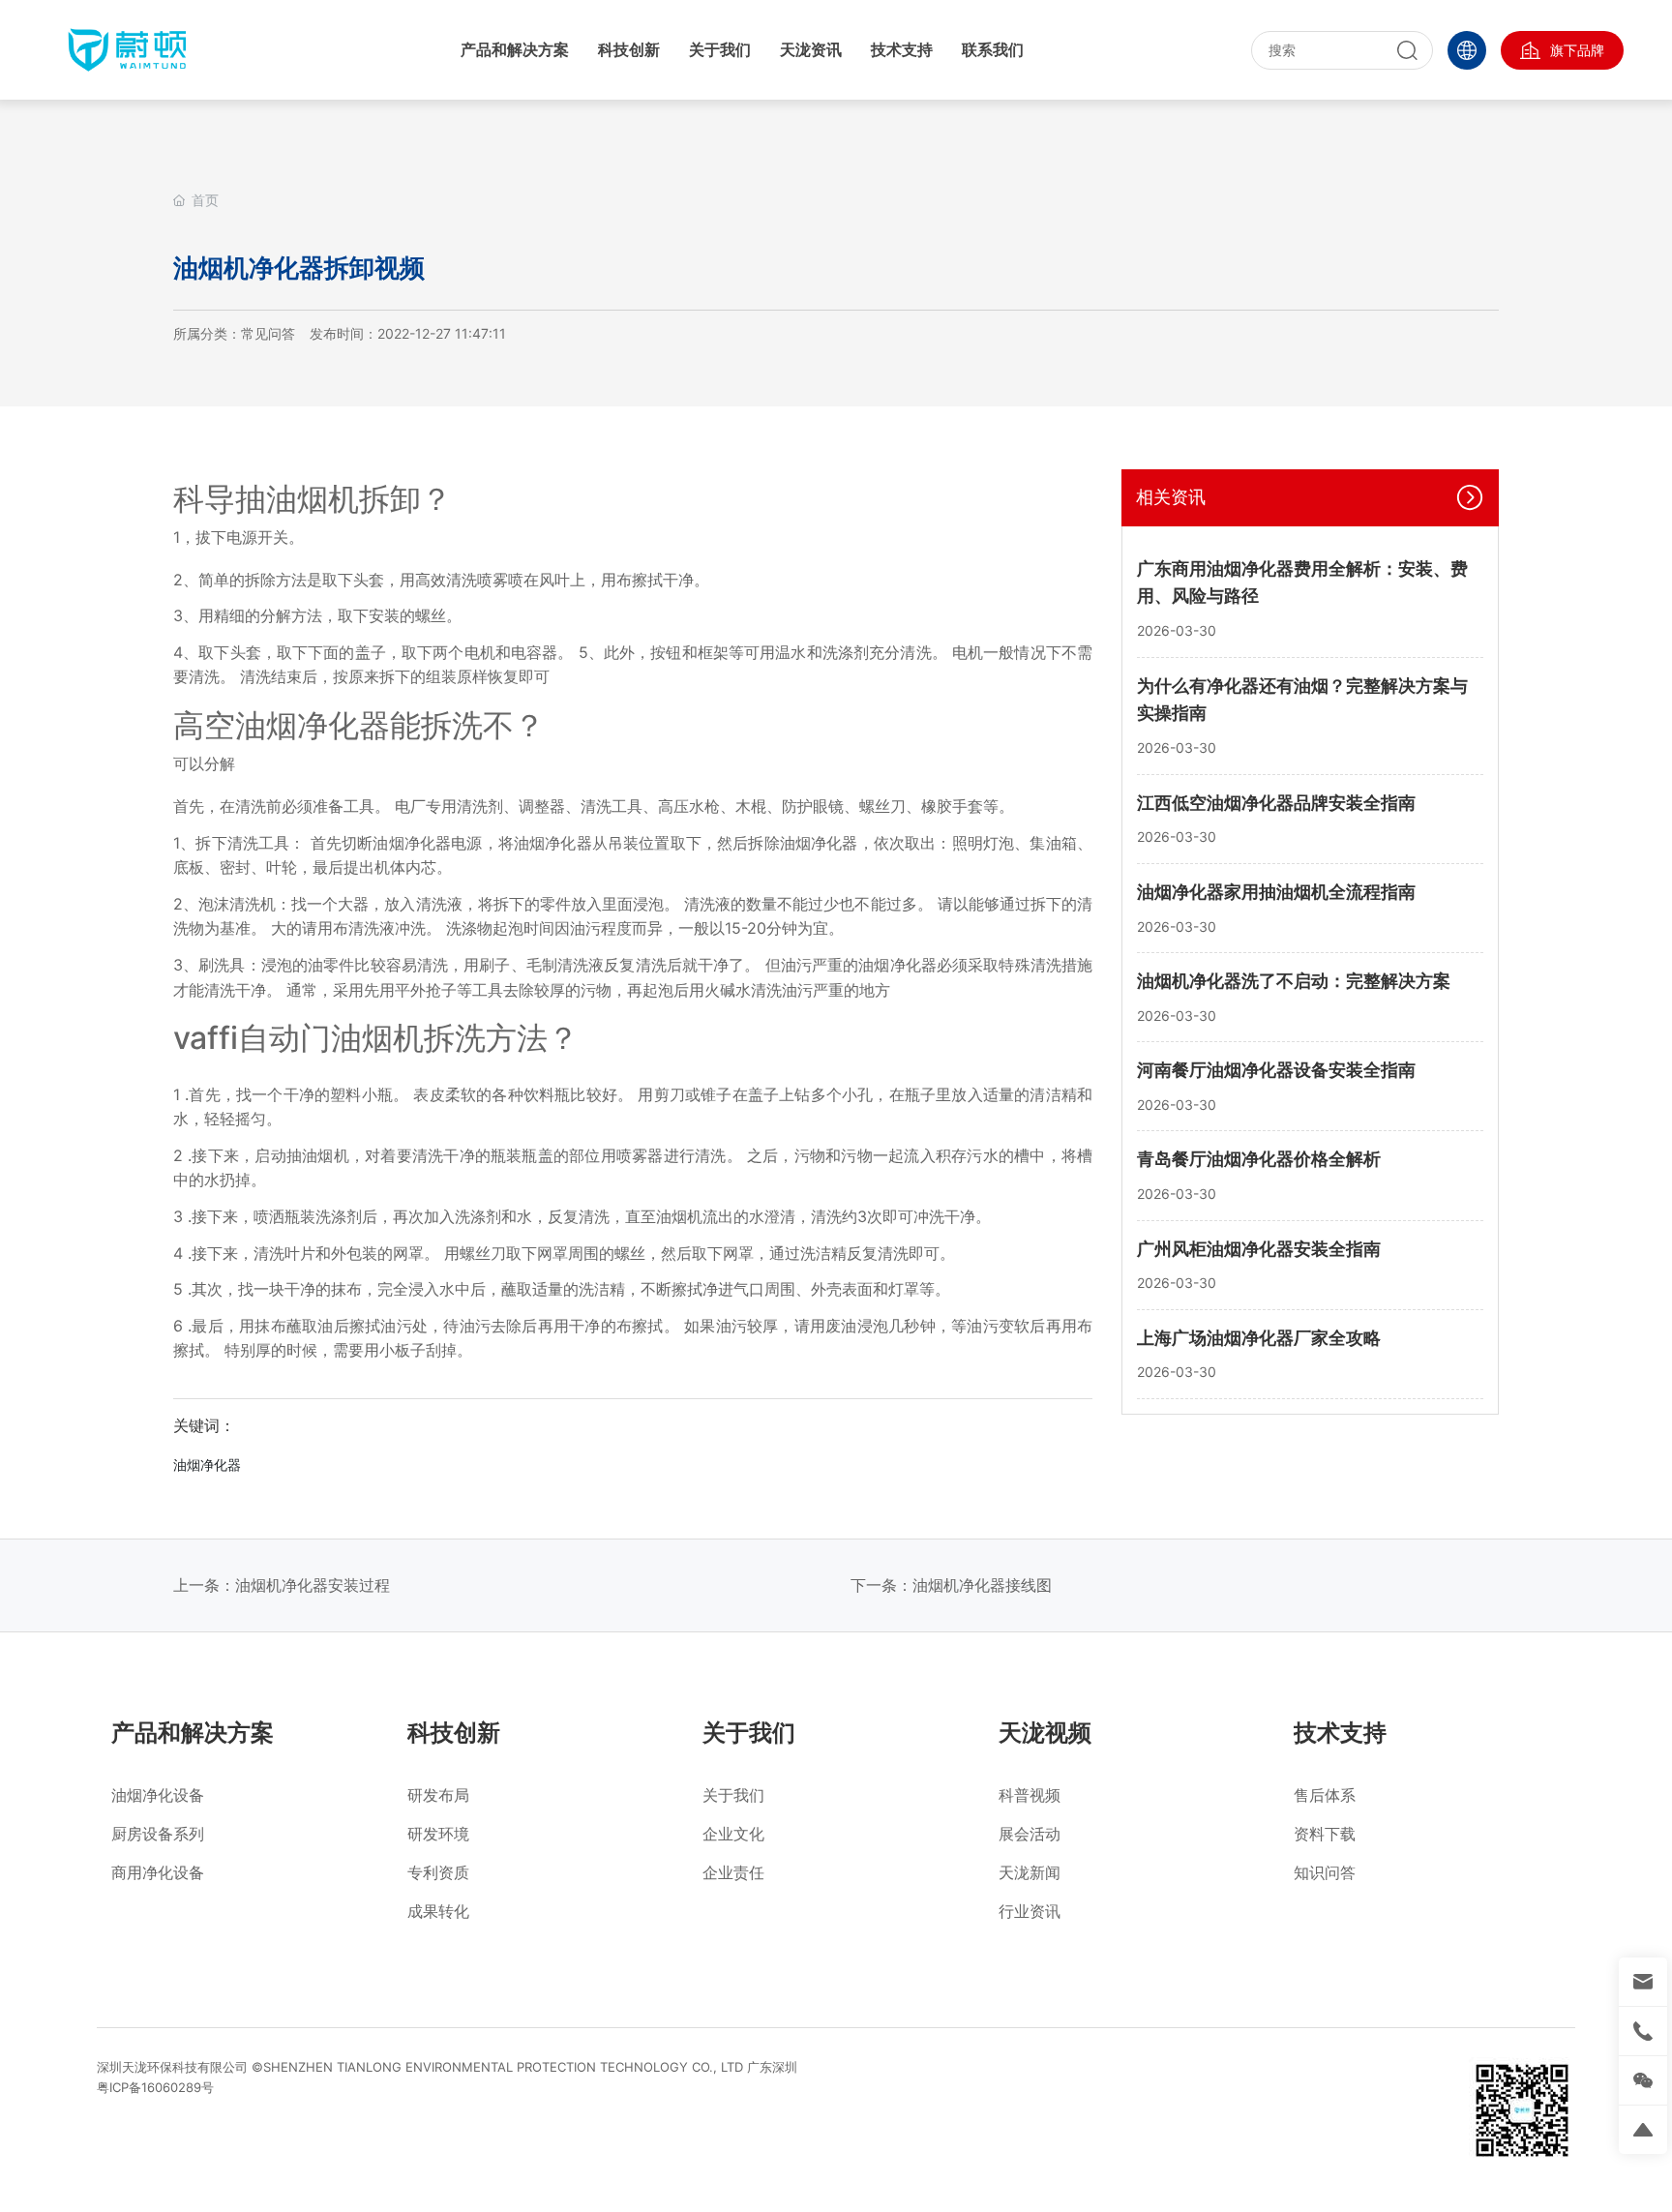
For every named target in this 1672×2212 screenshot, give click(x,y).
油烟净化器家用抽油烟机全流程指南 (1276, 892)
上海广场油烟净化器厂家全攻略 (1259, 1338)
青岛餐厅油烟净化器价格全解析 (1259, 1159)
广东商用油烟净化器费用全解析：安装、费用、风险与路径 (1302, 583)
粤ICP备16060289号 (155, 2087)
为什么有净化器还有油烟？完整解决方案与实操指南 (1302, 700)
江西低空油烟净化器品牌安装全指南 (1276, 802)
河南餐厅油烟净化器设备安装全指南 (1276, 1070)
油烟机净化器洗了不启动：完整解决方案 (1294, 981)
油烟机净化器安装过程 (313, 1585)
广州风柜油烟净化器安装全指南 (1259, 1248)
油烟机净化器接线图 (982, 1585)
